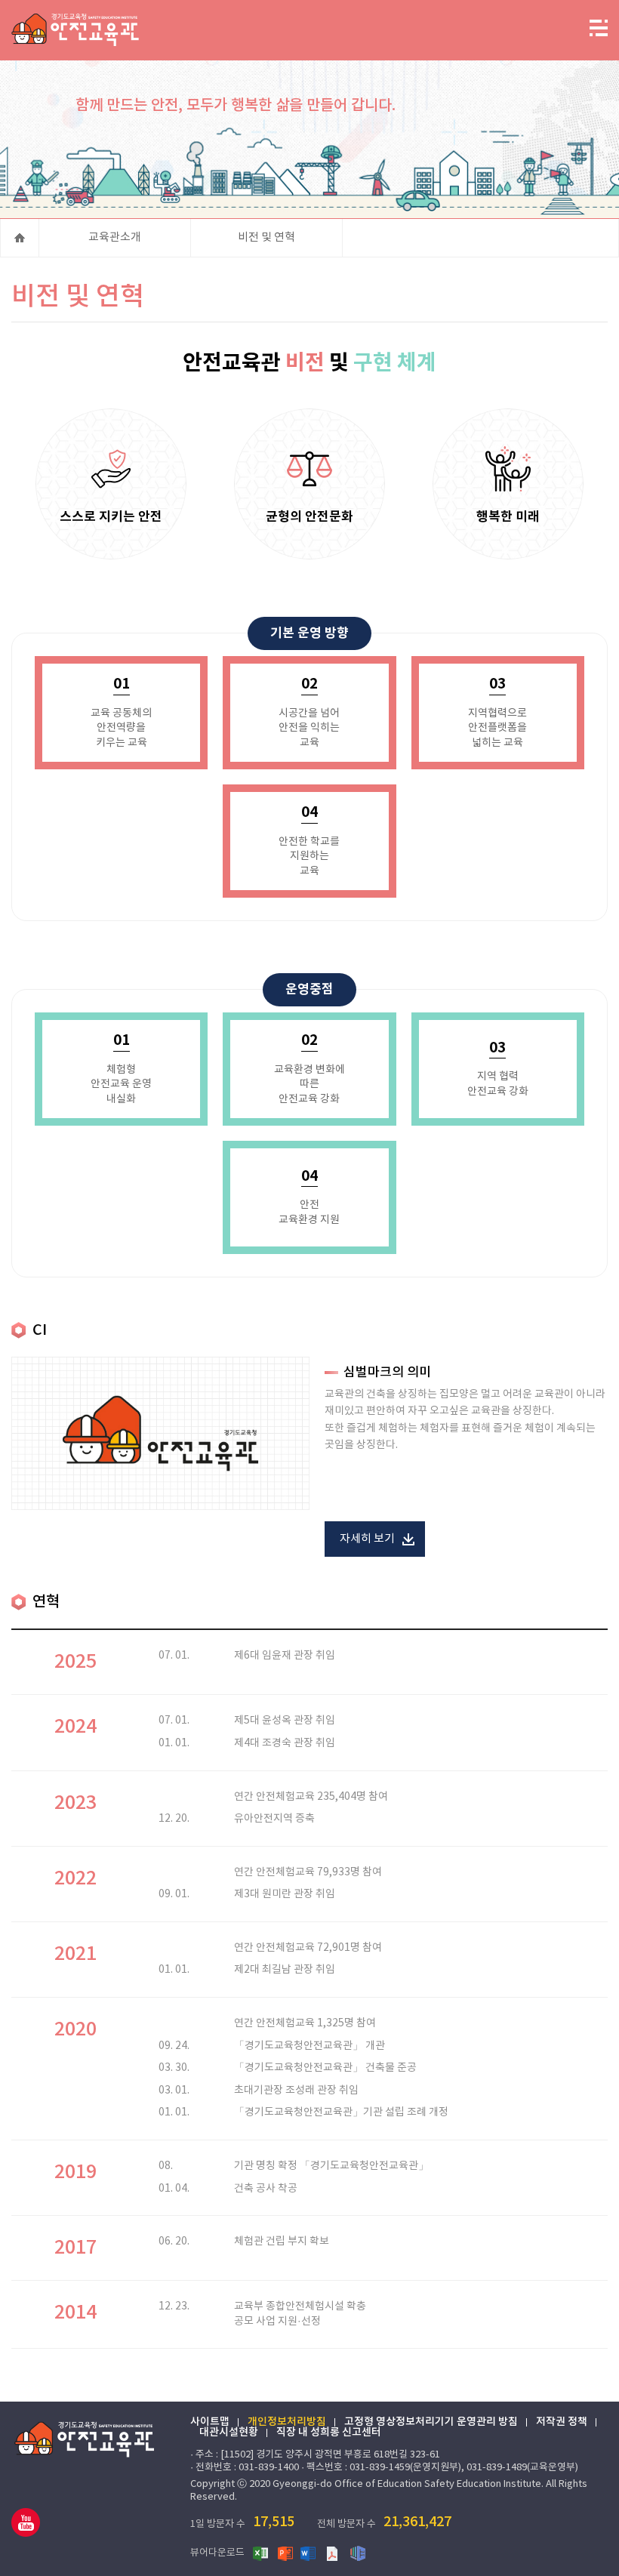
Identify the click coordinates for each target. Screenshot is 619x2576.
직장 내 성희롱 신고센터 (329, 2433)
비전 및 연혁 (266, 237)
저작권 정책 (562, 2422)
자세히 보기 (367, 1539)
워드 (309, 2553)
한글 (358, 2553)
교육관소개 (115, 237)
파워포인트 (285, 2553)
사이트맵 (210, 2422)
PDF (334, 2553)
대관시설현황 (229, 2433)
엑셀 (261, 2553)
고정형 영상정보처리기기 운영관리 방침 (431, 2422)
